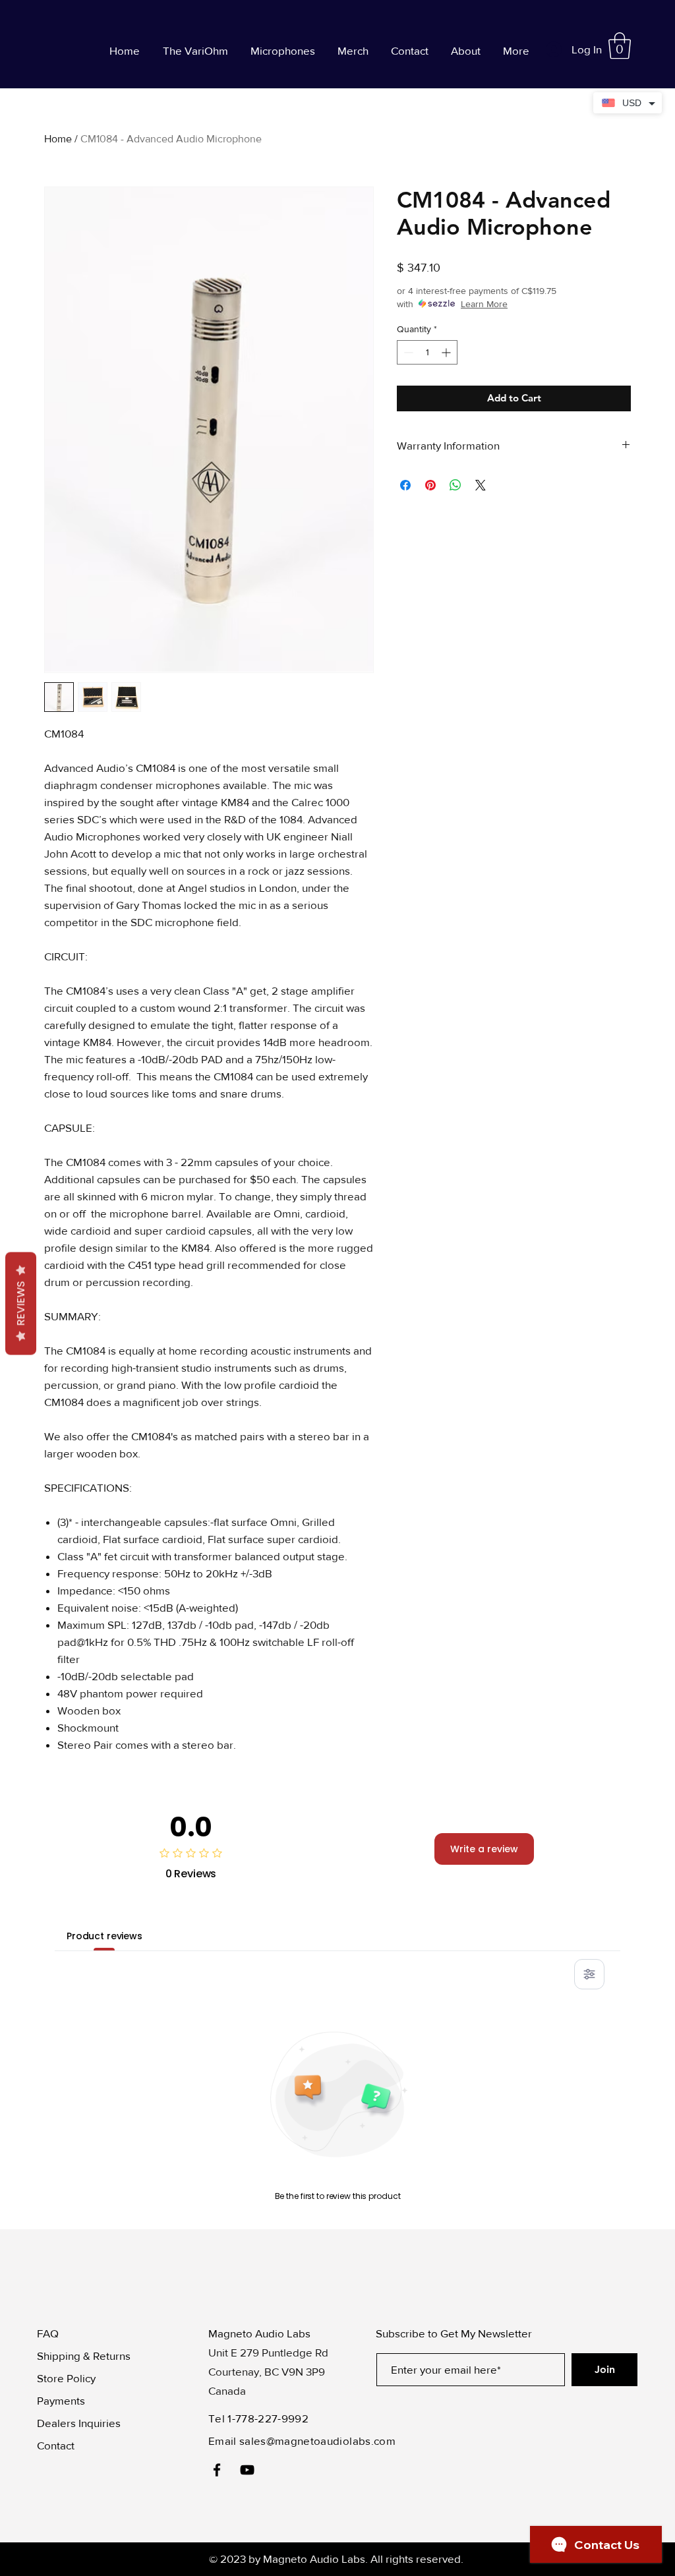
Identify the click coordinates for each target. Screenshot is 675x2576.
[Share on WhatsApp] (455, 485)
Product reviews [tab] (104, 1936)
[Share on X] (481, 485)
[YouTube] (247, 2470)
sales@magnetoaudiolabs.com (317, 2441)
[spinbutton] (427, 352)
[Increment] (447, 352)
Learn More (484, 304)
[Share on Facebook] (405, 485)
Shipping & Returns (84, 2356)
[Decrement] (407, 352)
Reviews (21, 1304)
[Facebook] (217, 2470)
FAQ (48, 2333)
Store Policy (66, 2378)
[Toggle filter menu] (589, 1974)
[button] (620, 45)
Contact (56, 2445)
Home (58, 139)
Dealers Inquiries (79, 2423)
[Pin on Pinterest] (430, 485)
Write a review (484, 1849)
